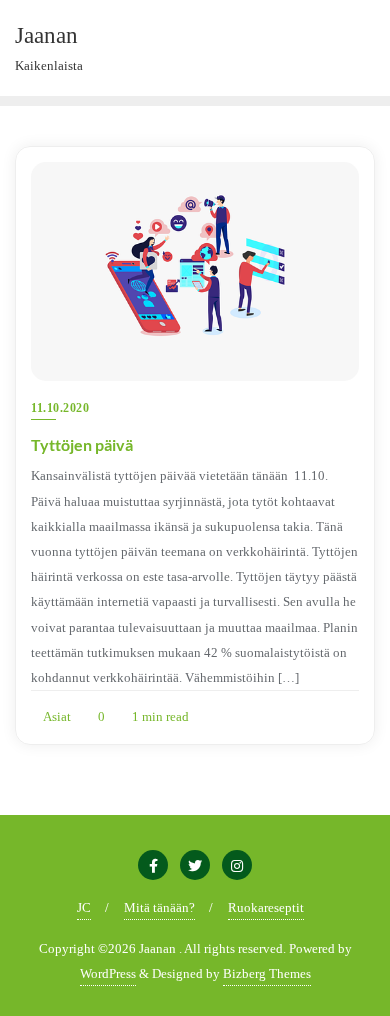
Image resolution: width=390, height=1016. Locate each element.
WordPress (108, 973)
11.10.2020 (60, 408)
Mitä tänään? (159, 907)
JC (84, 907)
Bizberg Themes (267, 973)
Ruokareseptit (266, 907)
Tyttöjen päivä (82, 444)
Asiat (56, 716)
